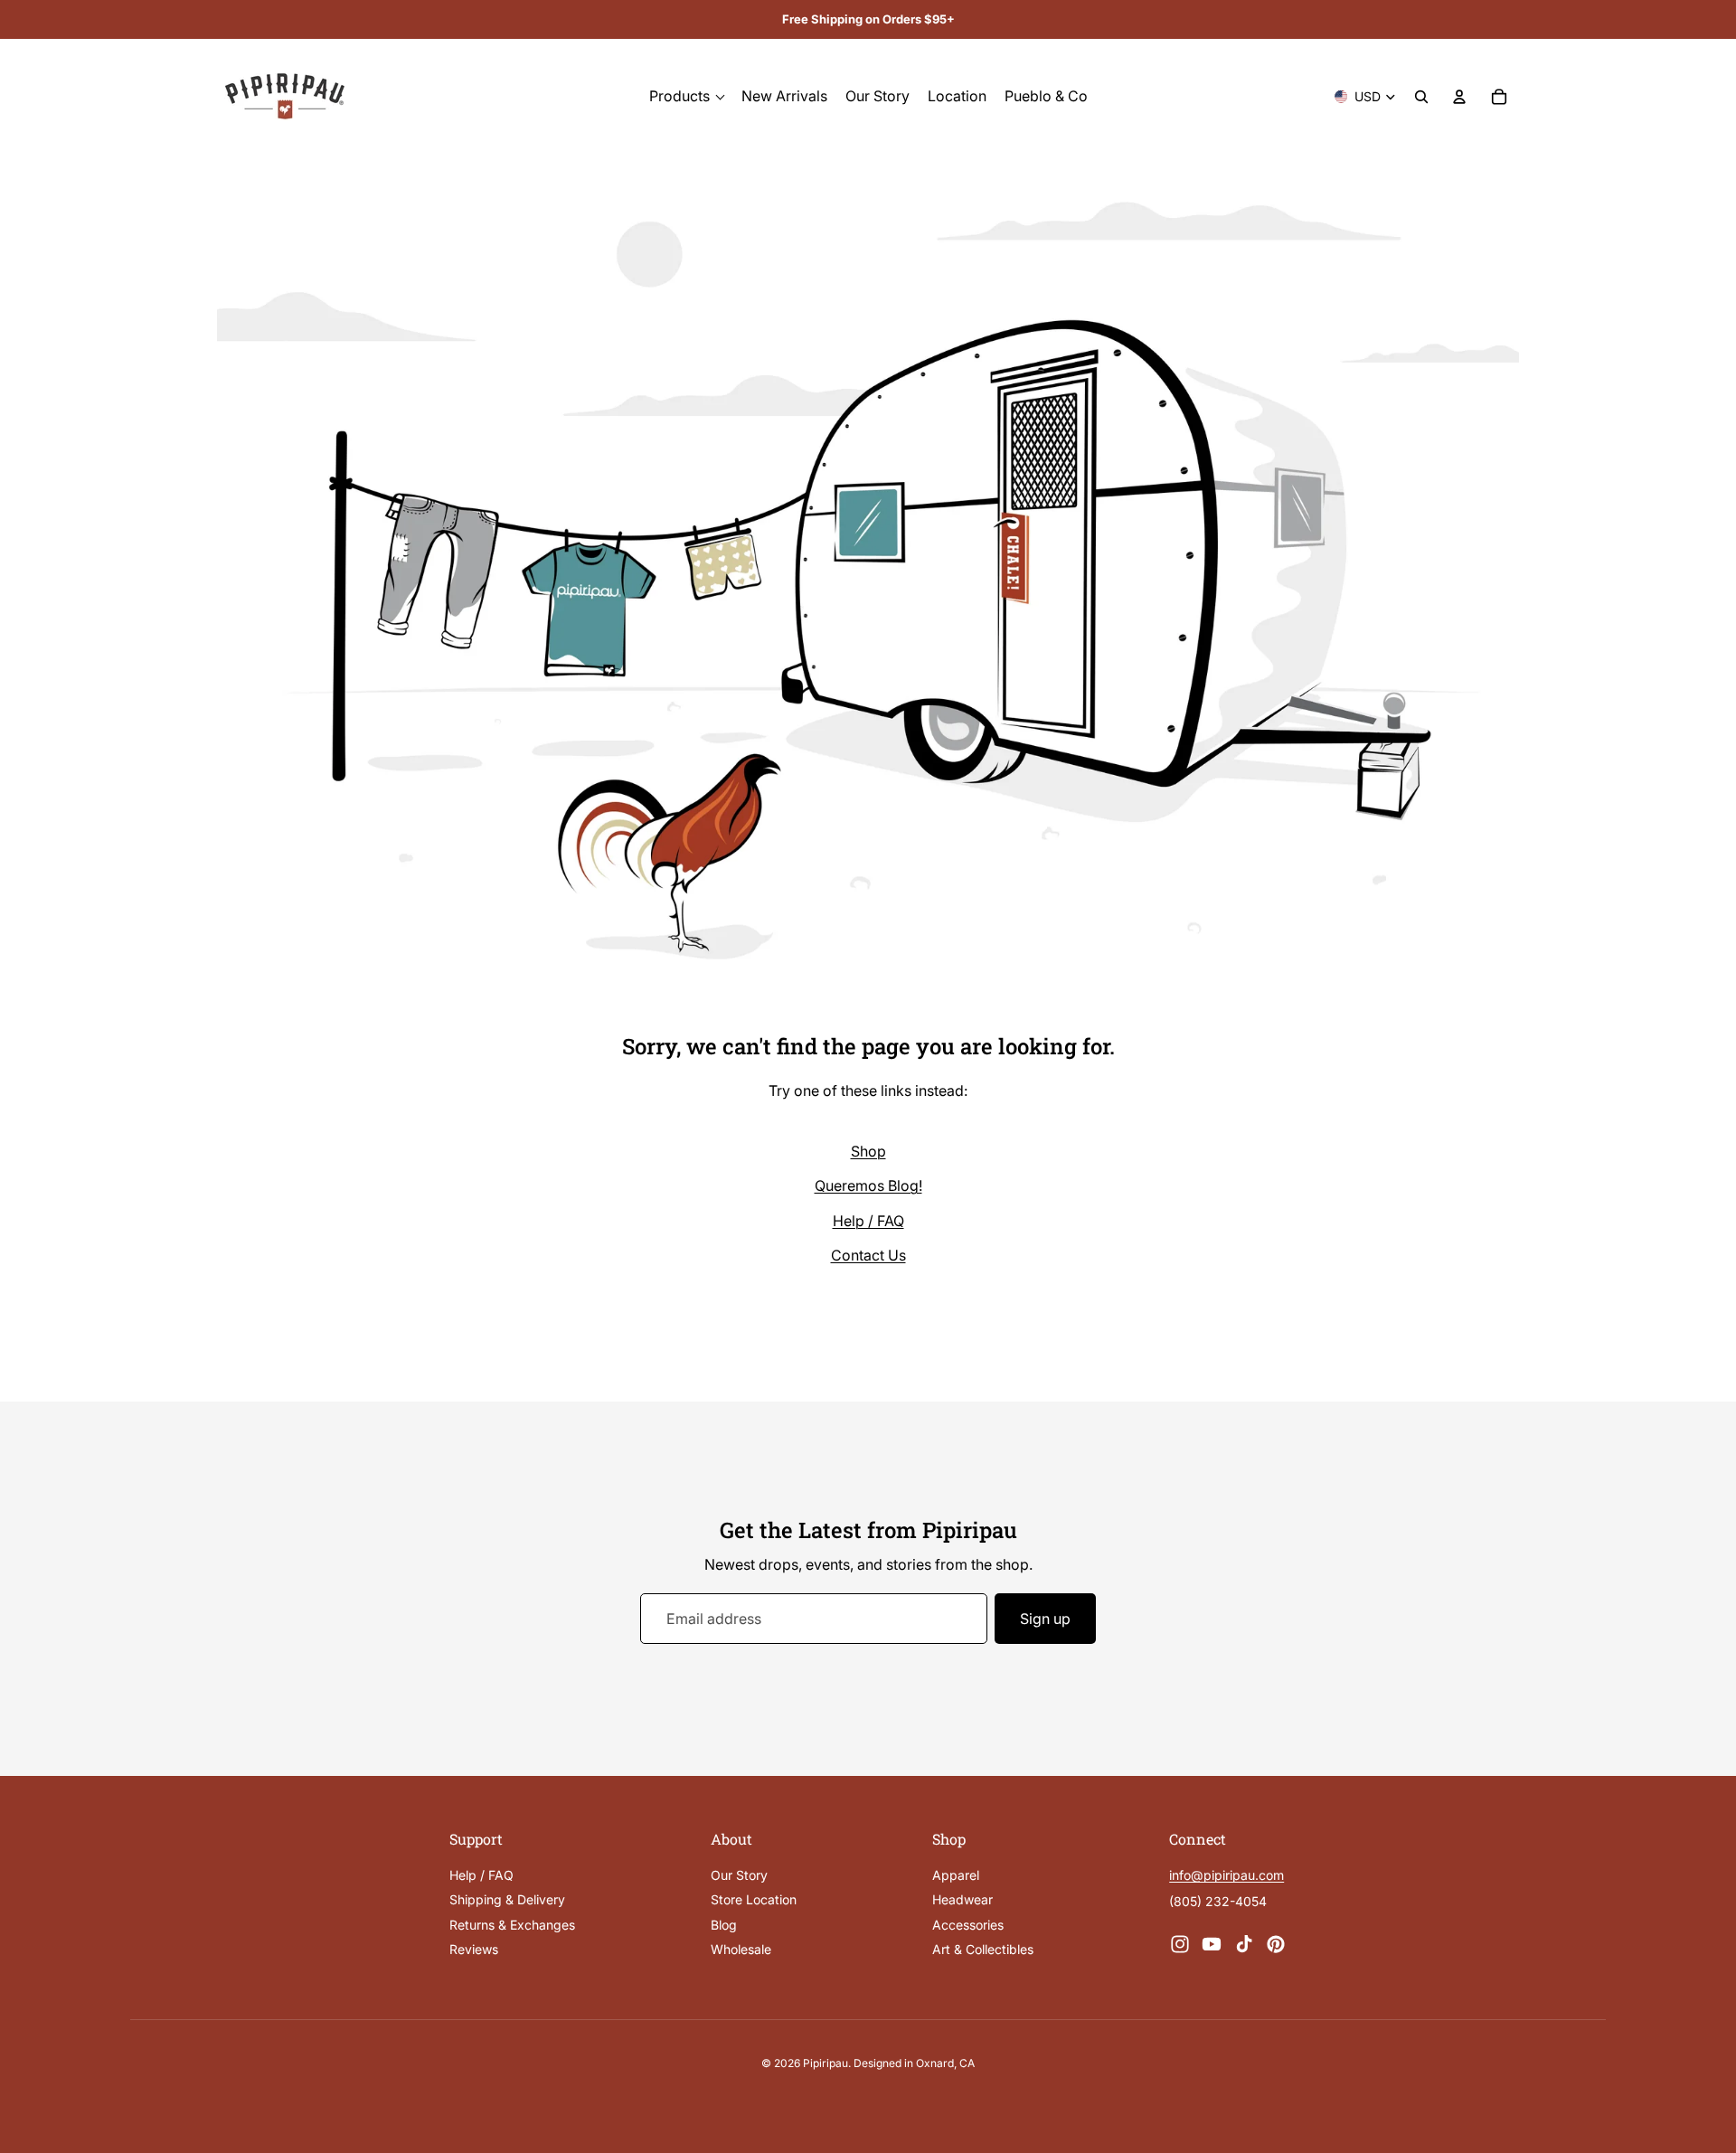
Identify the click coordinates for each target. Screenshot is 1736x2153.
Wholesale (741, 1949)
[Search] (1421, 97)
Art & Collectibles (983, 1949)
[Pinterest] (1276, 1944)
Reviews (474, 1949)
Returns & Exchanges (512, 1925)
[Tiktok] (1244, 1944)
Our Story (739, 1875)
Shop (868, 1151)
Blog (724, 1925)
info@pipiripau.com (1227, 1875)
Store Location (754, 1899)
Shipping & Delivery (507, 1899)
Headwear (962, 1899)
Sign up (1045, 1619)
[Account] (1459, 97)
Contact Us (868, 1255)
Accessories (968, 1925)
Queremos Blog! (868, 1185)
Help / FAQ (868, 1221)
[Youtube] (1212, 1944)
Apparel (956, 1875)
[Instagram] (1180, 1944)
